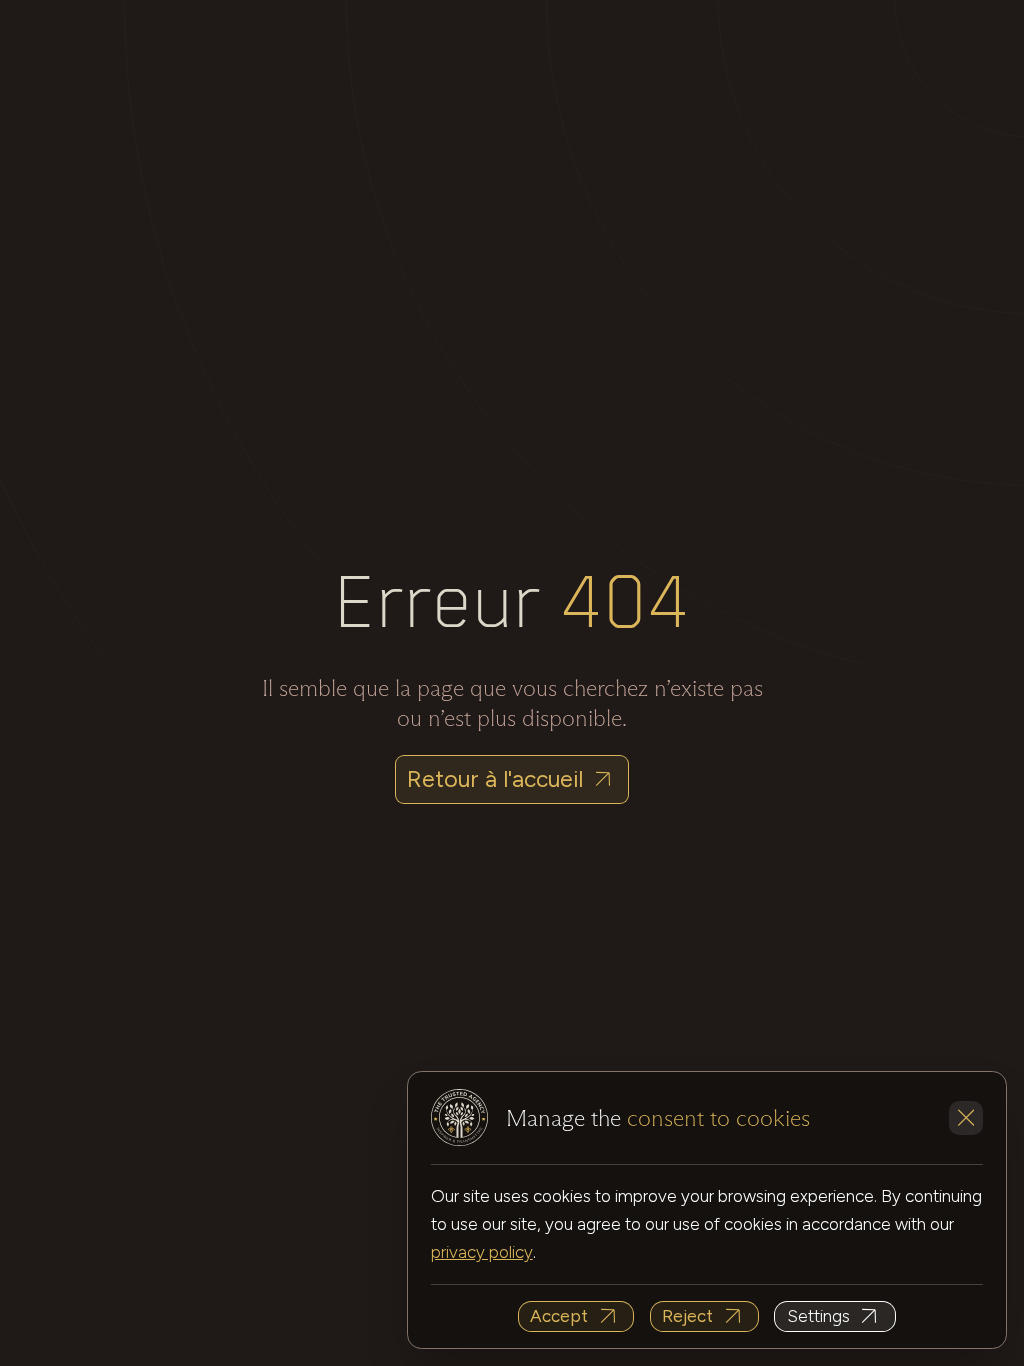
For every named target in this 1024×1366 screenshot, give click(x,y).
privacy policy (482, 1252)
